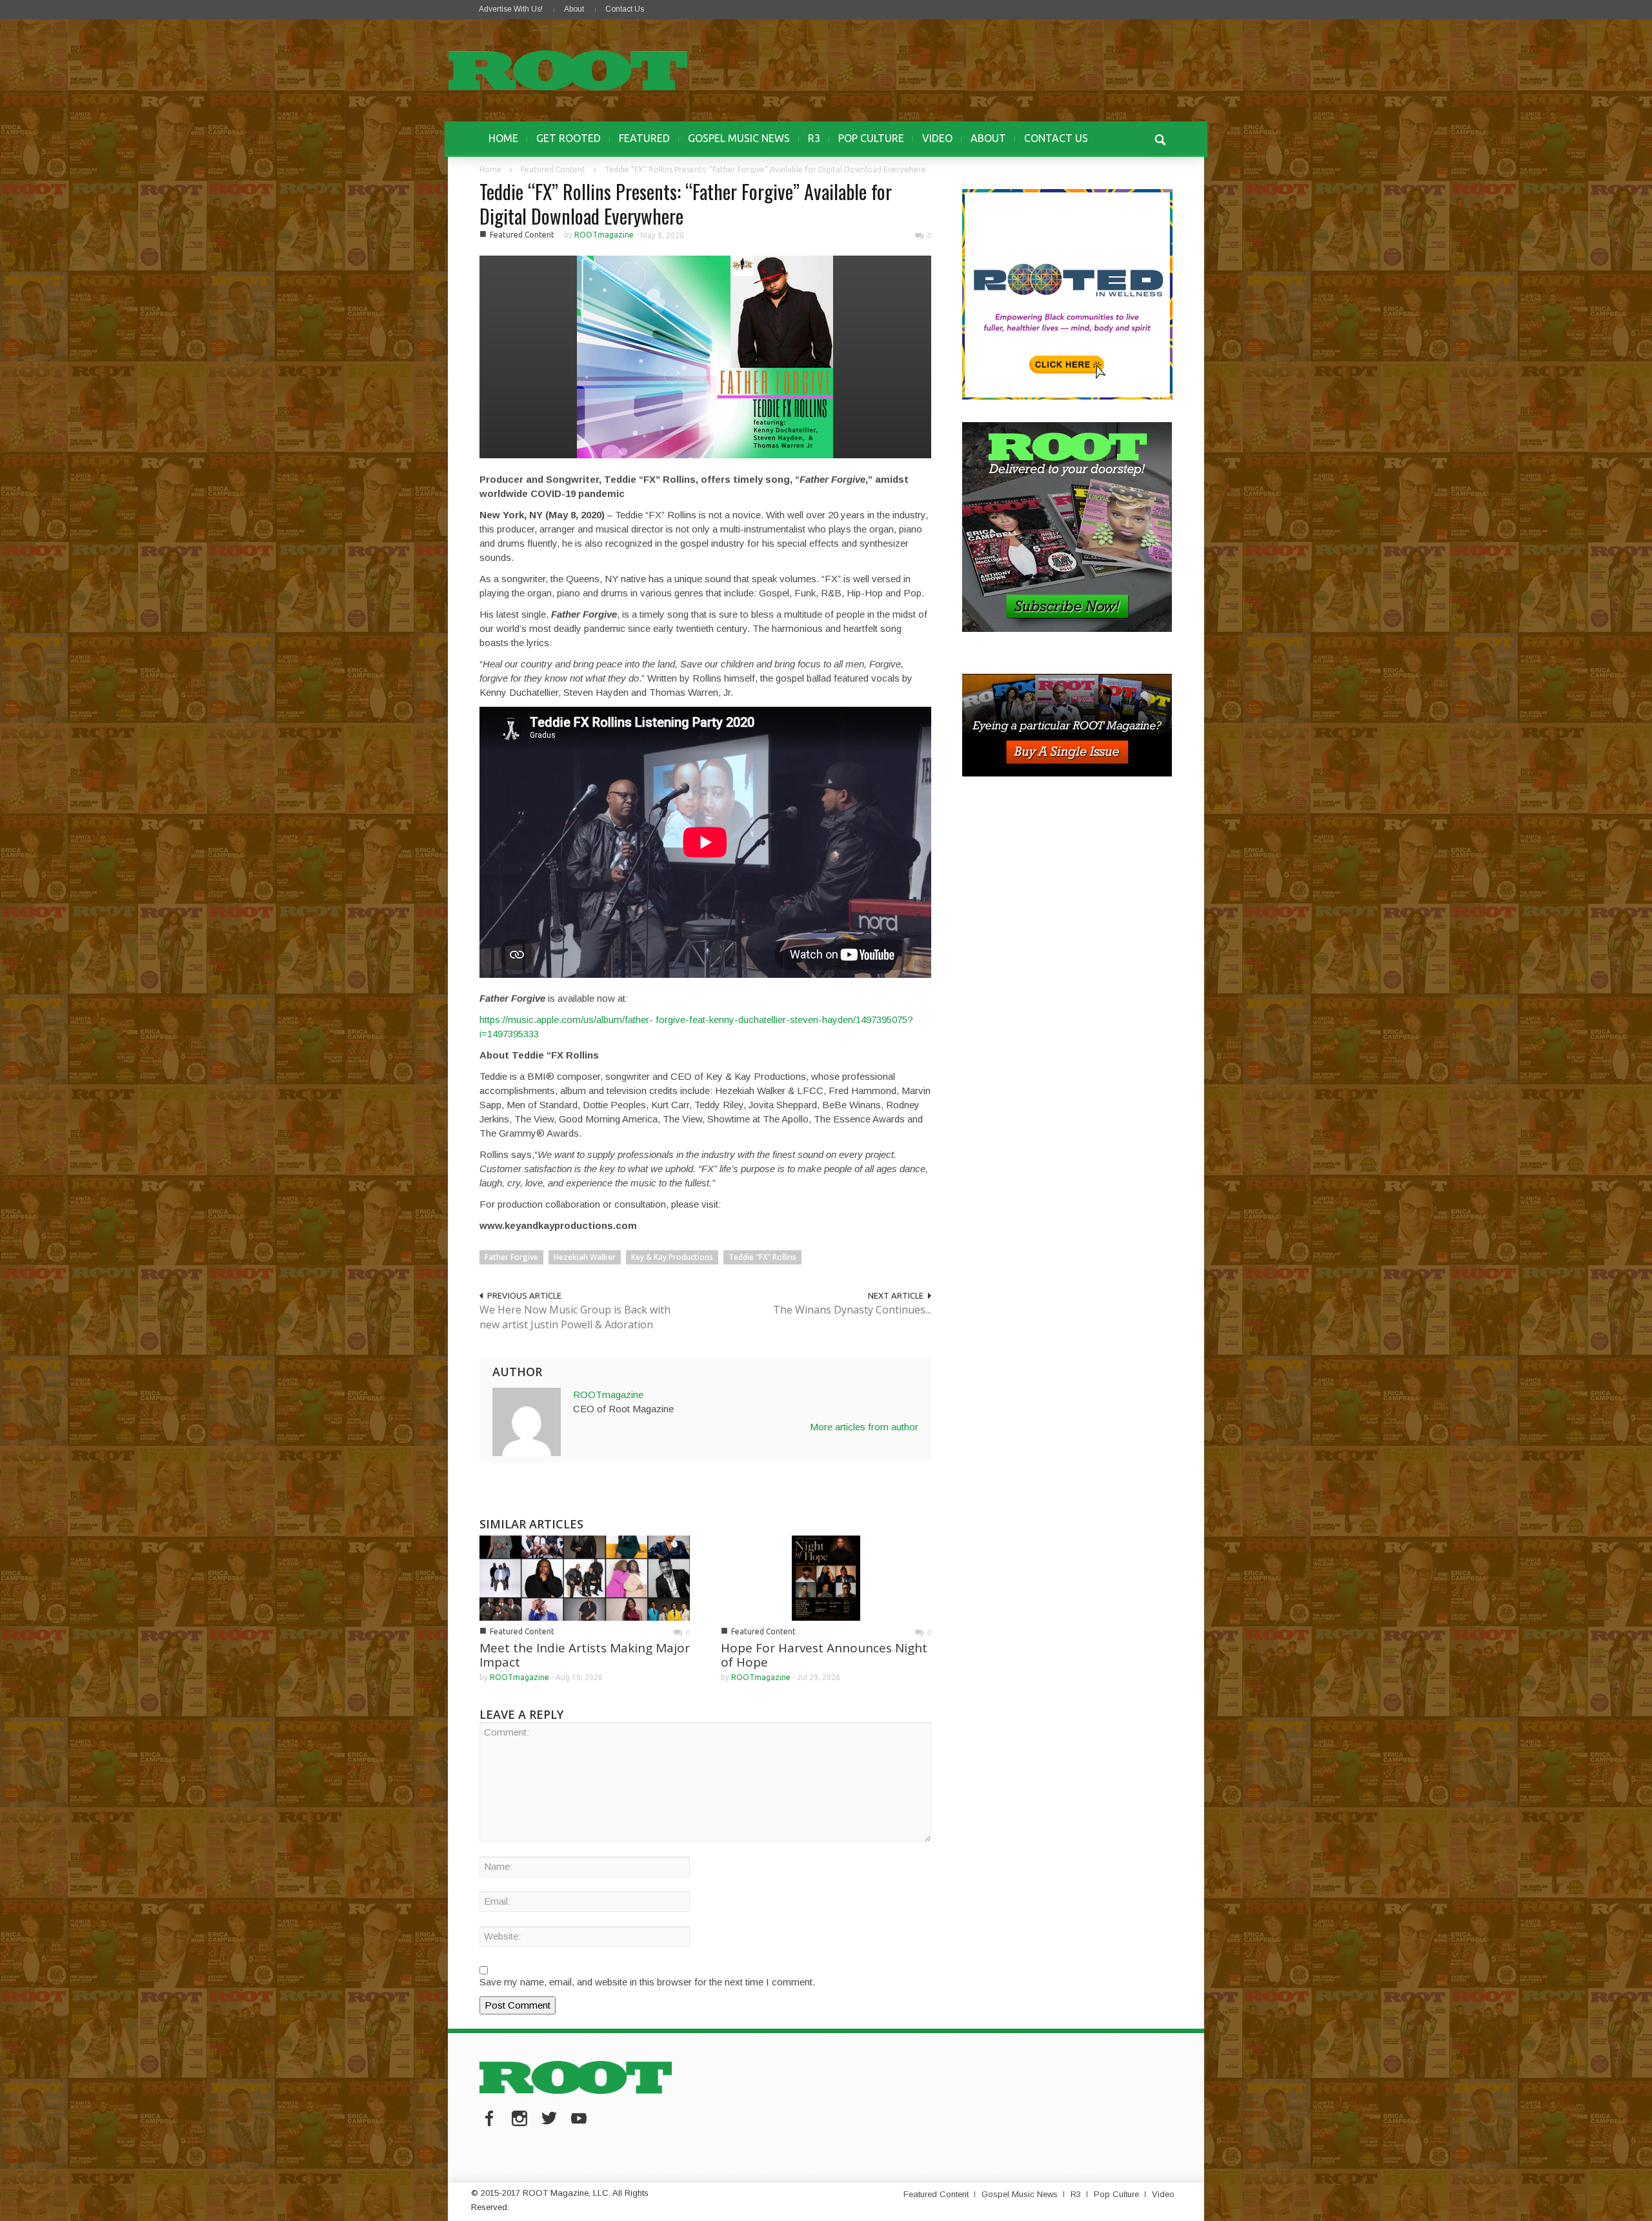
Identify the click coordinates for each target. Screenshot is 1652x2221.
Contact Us (625, 9)
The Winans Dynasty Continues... (852, 1310)
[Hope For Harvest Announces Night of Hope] (826, 1577)
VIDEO (937, 138)
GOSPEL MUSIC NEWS (739, 138)
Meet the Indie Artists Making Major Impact (585, 1655)
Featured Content (553, 169)
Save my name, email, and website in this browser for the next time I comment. (647, 1982)
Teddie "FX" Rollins (762, 1257)
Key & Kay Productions (672, 1257)
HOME (503, 138)
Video (1163, 2194)
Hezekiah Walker (585, 1257)
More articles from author (864, 1427)
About (574, 9)
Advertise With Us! (511, 9)
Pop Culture (1116, 2194)
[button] (1160, 138)
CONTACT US (1056, 138)
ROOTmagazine (604, 235)
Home (490, 169)
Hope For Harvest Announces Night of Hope (824, 1655)
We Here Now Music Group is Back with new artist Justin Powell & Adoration (575, 1317)
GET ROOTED (569, 138)
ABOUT (988, 138)
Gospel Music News (1020, 2194)
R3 (814, 138)
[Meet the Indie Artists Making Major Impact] (585, 1577)
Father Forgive (511, 1257)
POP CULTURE (871, 138)
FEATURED (644, 138)
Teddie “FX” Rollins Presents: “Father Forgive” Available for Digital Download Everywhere (686, 204)
